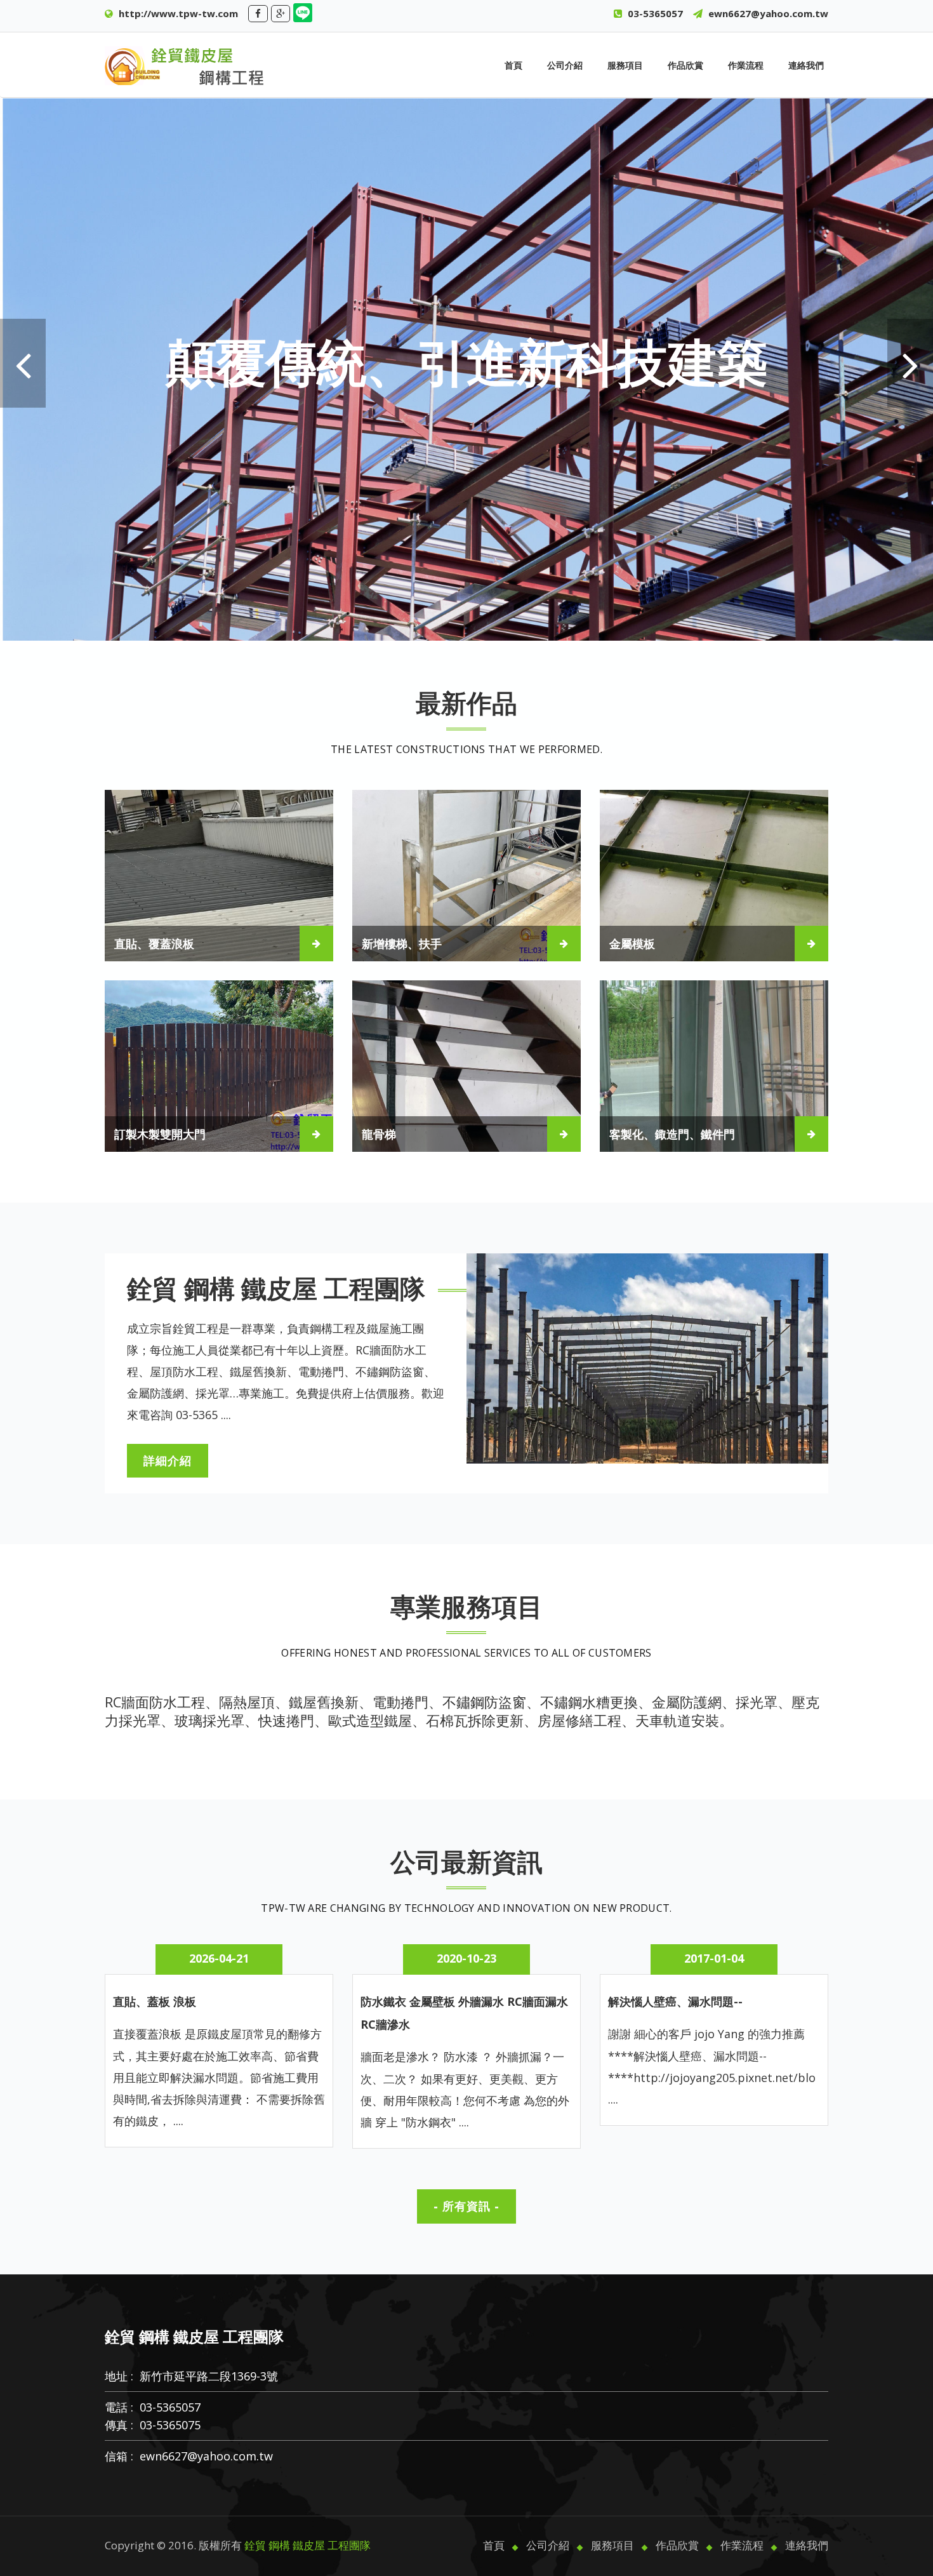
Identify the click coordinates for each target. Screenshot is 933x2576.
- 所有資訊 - (466, 2206)
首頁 (513, 65)
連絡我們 (806, 65)
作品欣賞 (685, 65)
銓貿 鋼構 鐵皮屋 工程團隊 (308, 2545)
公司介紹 (565, 65)
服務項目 (625, 65)
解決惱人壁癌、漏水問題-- (675, 2001)
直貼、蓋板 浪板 (155, 2001)
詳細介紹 (168, 1460)
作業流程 (746, 65)
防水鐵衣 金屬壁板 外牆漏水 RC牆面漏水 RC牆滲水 (464, 2013)
